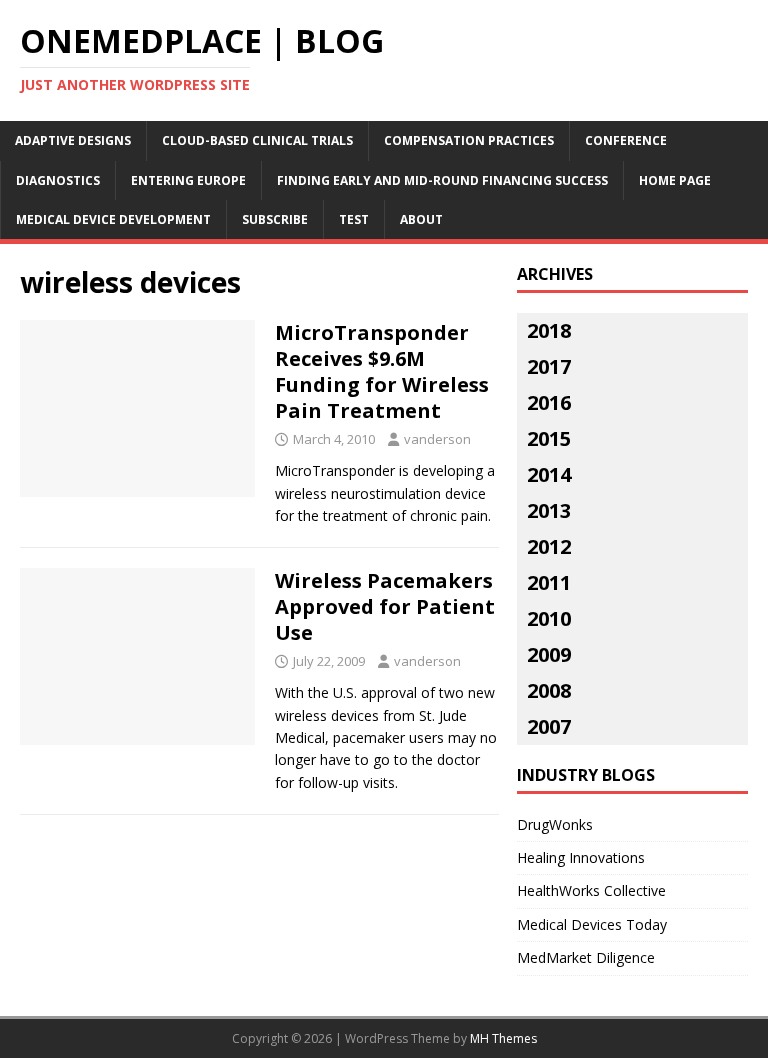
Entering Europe (188, 180)
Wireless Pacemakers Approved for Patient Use (385, 606)
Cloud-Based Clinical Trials (257, 140)
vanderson (437, 439)
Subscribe (275, 219)
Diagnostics (58, 180)
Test (354, 219)
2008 (549, 690)
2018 (549, 330)
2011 (549, 582)
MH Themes (503, 1038)
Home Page (675, 180)
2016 (549, 402)
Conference (626, 140)
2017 (549, 366)
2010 (549, 618)
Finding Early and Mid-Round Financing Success (442, 180)
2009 (549, 654)
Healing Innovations (581, 857)
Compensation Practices (469, 140)
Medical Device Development (113, 219)
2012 (549, 546)
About (421, 219)
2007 (549, 726)
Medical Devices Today (592, 924)
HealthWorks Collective (591, 890)
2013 (549, 510)
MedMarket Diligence (586, 957)
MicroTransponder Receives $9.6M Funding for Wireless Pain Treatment (382, 371)
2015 (549, 438)
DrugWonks (555, 824)
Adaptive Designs (73, 140)
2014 (549, 474)
